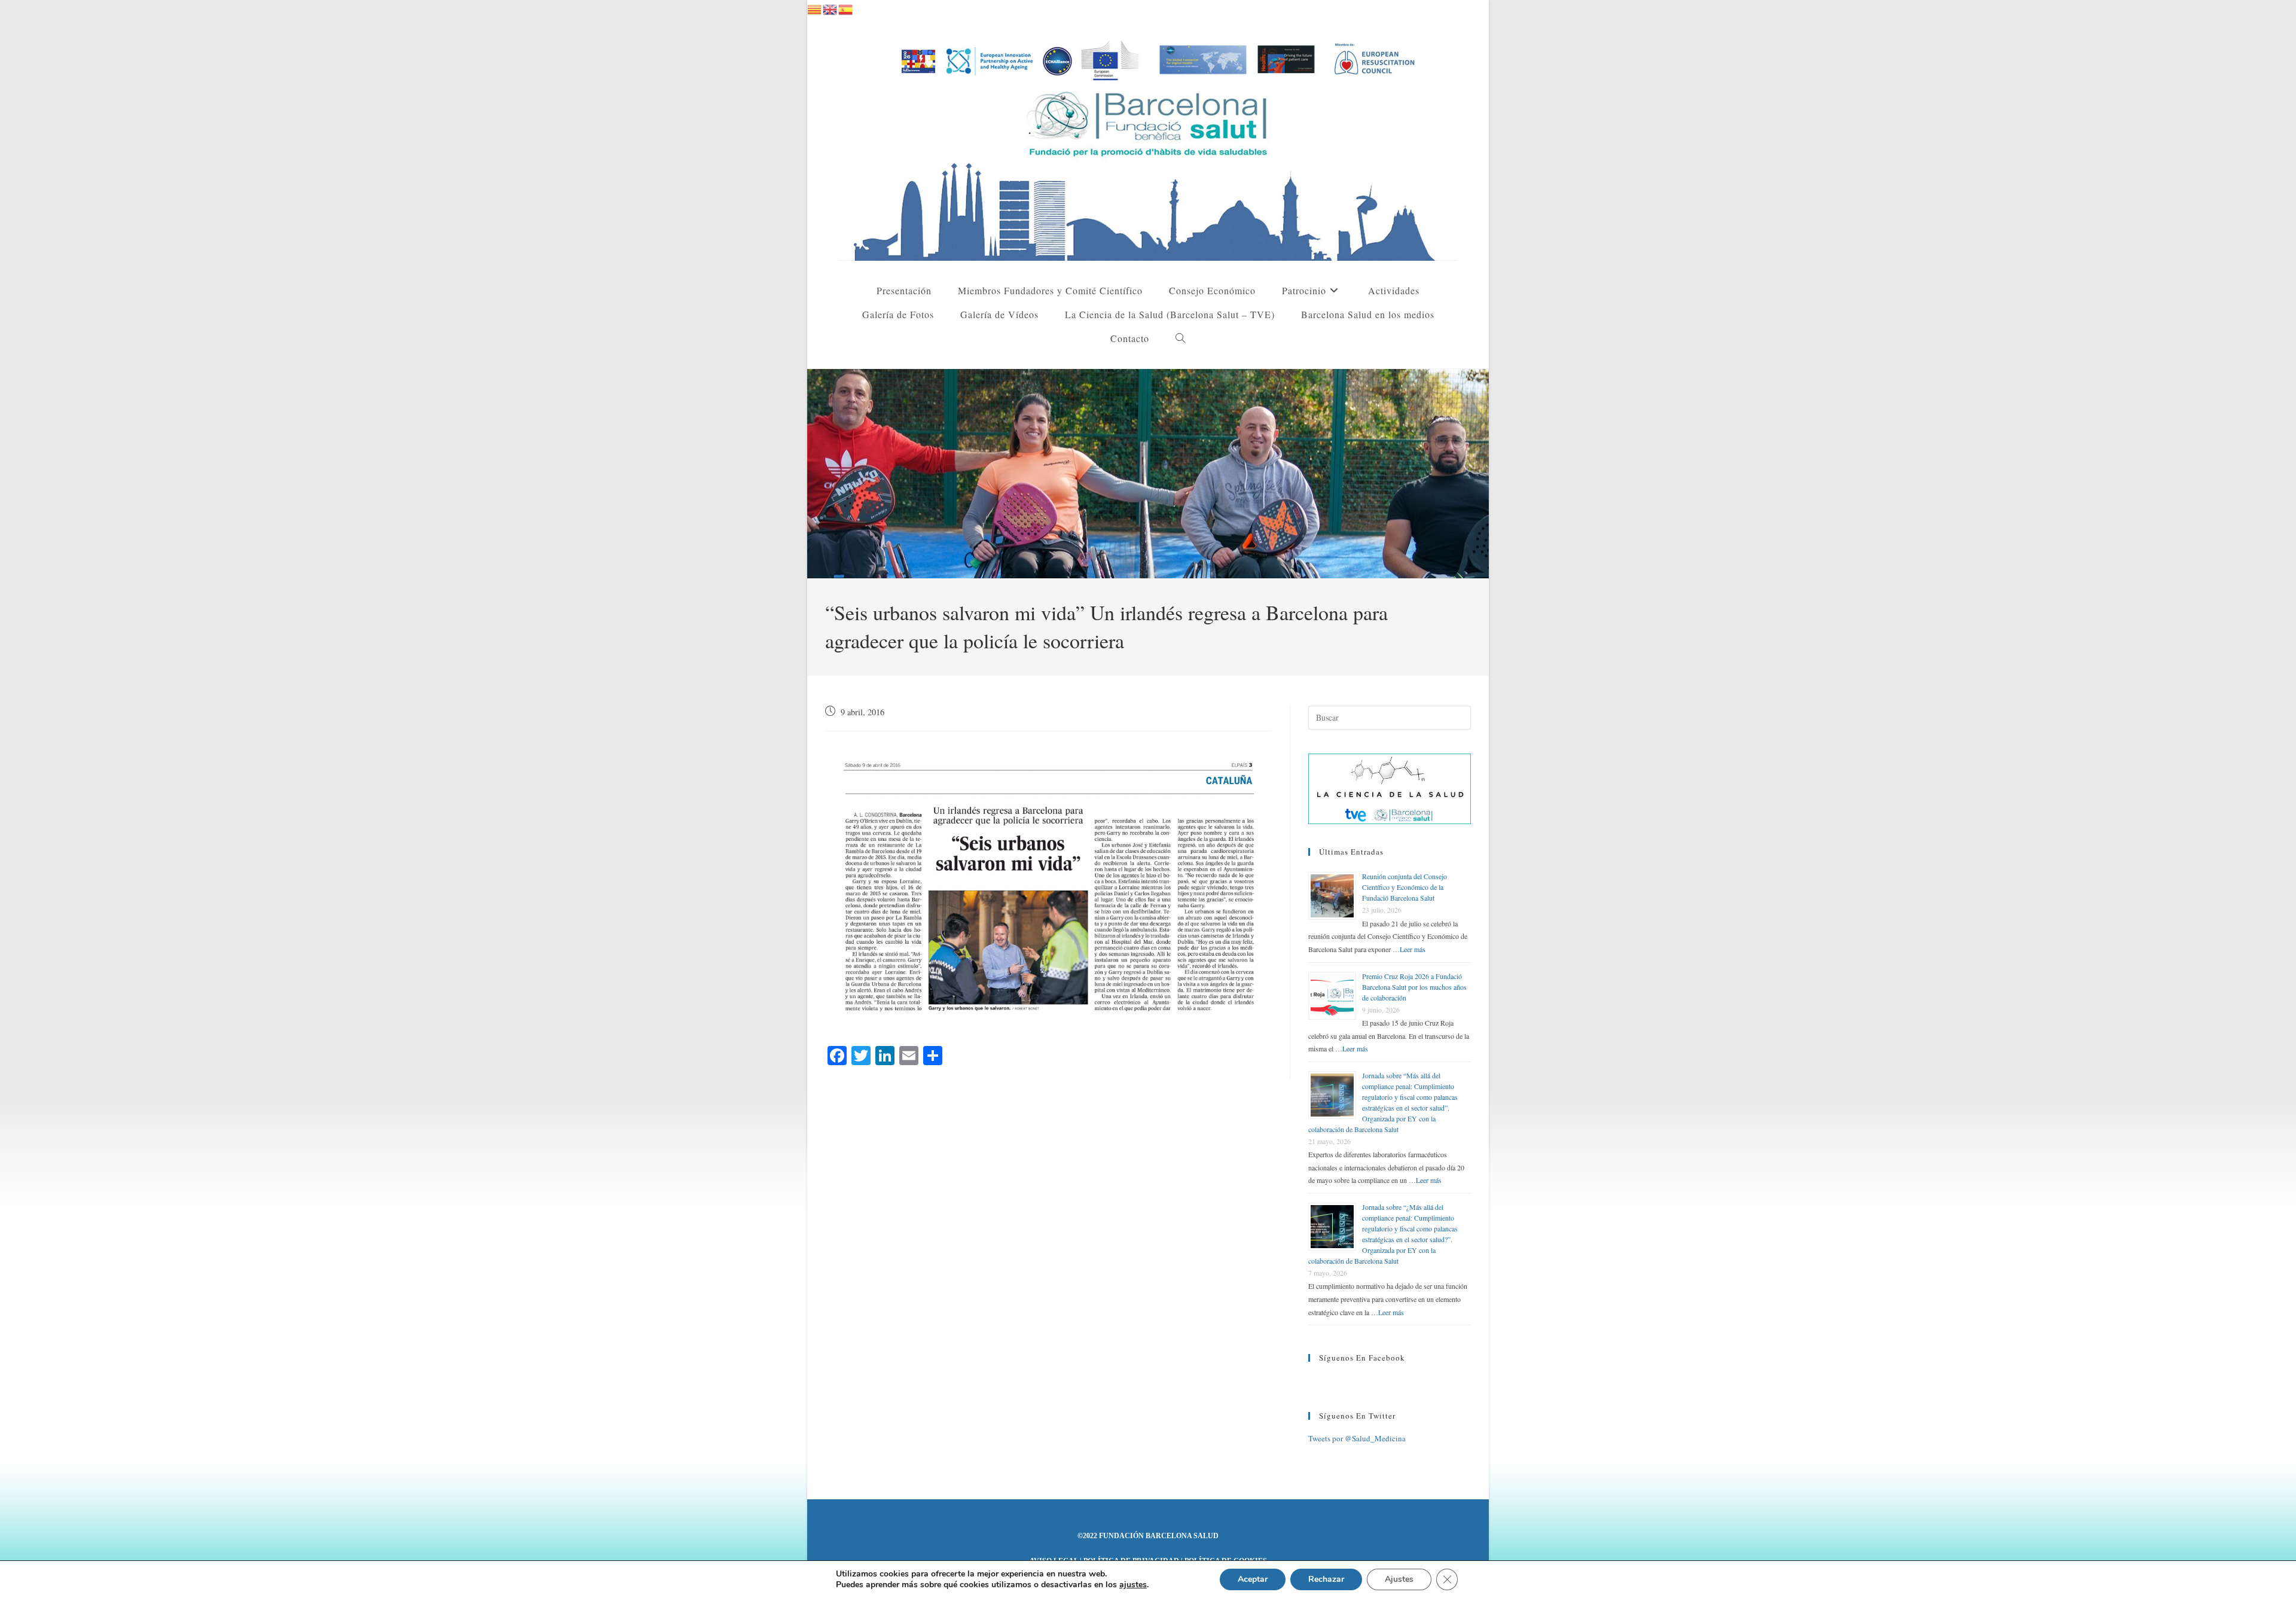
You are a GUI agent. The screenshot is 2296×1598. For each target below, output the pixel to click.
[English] (831, 8)
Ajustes (1399, 1579)
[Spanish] (846, 8)
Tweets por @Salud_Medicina (1357, 1438)
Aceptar (1253, 1579)
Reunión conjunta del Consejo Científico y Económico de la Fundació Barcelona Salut (1405, 887)
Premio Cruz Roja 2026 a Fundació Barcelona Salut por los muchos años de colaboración (1414, 987)
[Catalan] (815, 8)
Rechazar (1326, 1579)
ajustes (1133, 1585)
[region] (1148, 474)
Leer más (1413, 949)
